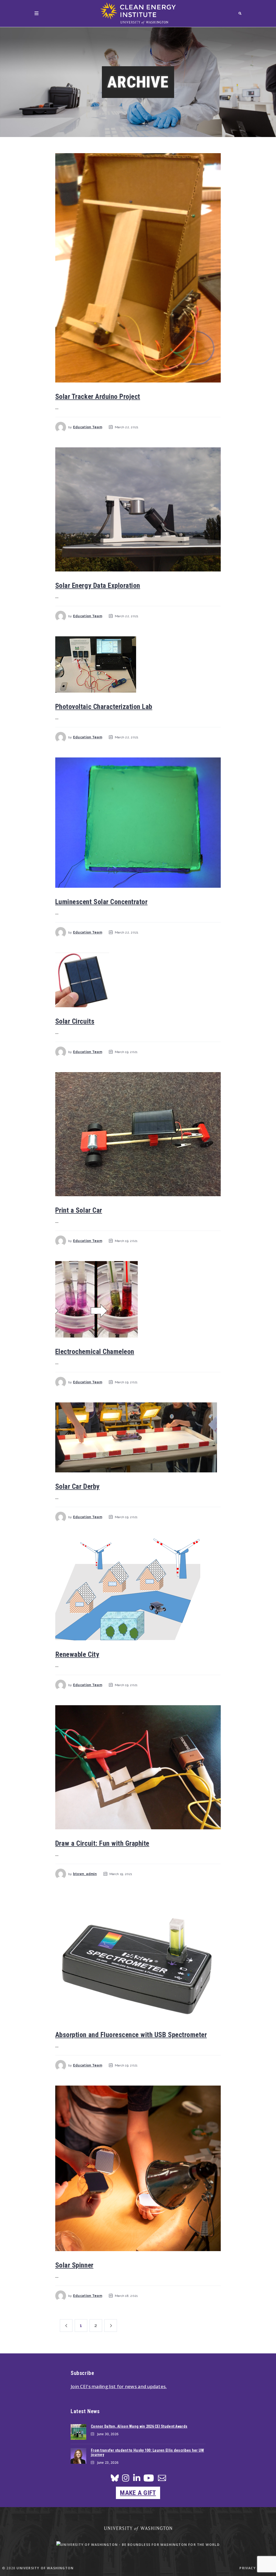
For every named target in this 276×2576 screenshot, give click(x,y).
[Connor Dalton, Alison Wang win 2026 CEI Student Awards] (78, 2432)
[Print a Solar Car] (138, 1134)
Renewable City (77, 1654)
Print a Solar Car (79, 1210)
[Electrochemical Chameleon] (138, 1299)
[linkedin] (137, 2480)
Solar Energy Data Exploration (98, 585)
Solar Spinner (74, 2265)
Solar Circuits (75, 1021)
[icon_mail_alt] (162, 2479)
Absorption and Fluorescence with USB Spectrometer (131, 2035)
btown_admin (85, 1874)
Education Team (88, 427)
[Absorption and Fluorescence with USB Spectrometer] (138, 1957)
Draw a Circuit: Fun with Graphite (102, 1843)
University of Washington (45, 2568)
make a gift (138, 2493)
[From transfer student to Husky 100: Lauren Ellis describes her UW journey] (78, 2456)
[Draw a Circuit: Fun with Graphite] (138, 1767)
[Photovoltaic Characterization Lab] (138, 664)
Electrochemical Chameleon (95, 1352)
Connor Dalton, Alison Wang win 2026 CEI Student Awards (139, 2426)
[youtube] (149, 2480)
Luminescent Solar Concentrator (101, 902)
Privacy (247, 2568)
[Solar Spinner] (138, 2168)
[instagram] (126, 2480)
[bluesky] (115, 2480)
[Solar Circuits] (138, 980)
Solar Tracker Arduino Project (98, 396)
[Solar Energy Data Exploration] (138, 509)
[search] (240, 13)
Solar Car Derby (77, 1486)
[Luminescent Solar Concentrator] (138, 823)
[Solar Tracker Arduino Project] (138, 268)
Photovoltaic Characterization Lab (104, 707)
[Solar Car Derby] (138, 1437)
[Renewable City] (138, 1589)
